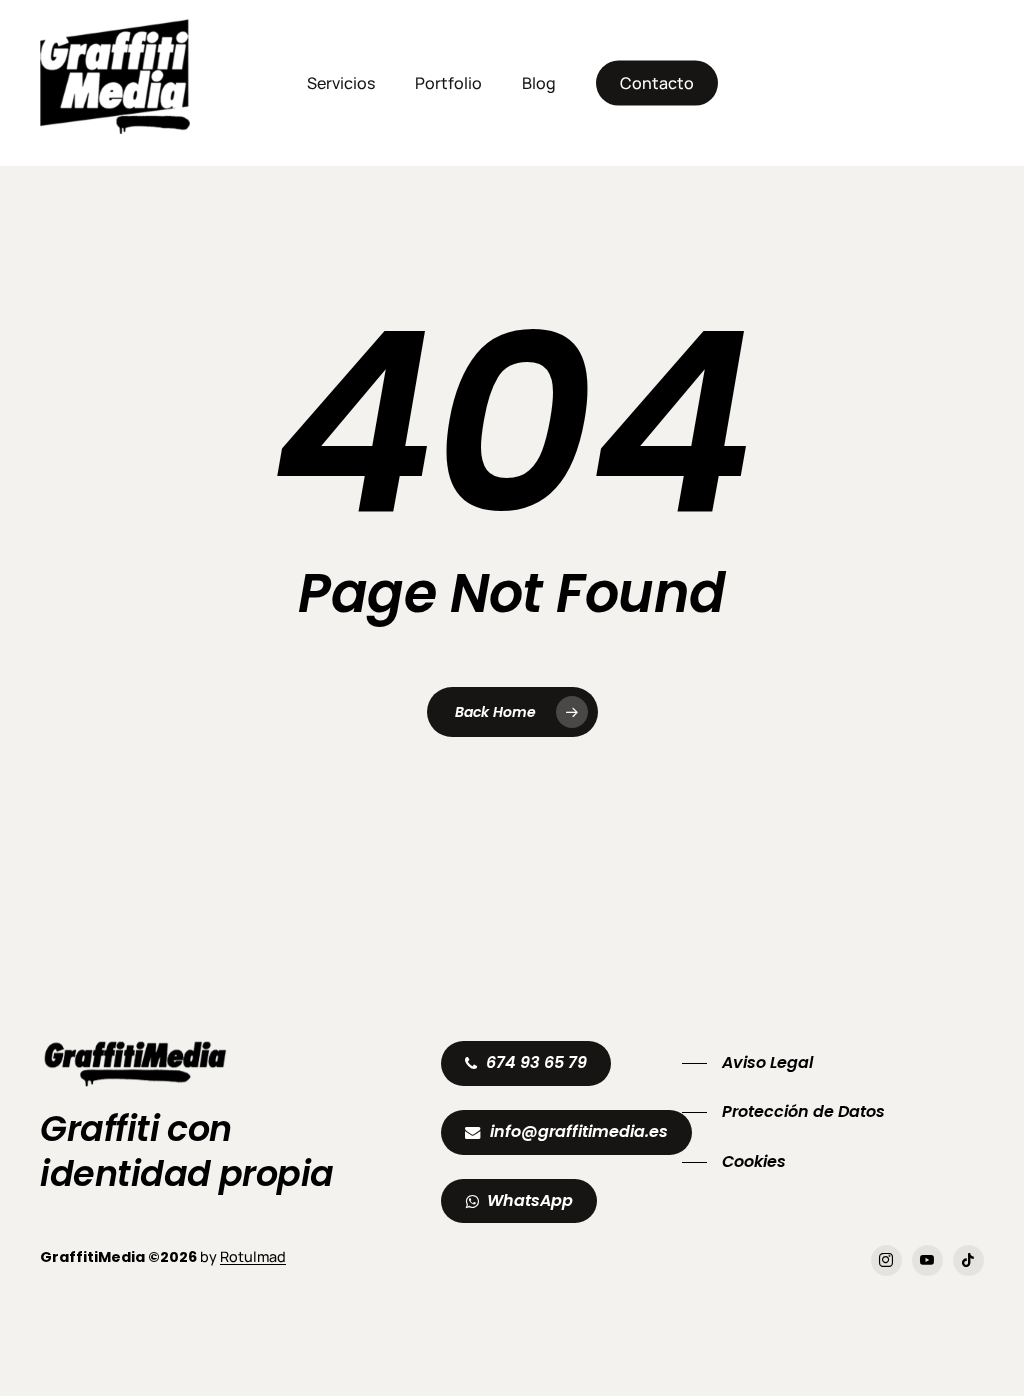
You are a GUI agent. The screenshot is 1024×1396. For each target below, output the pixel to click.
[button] (536, 1063)
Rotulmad (253, 1256)
